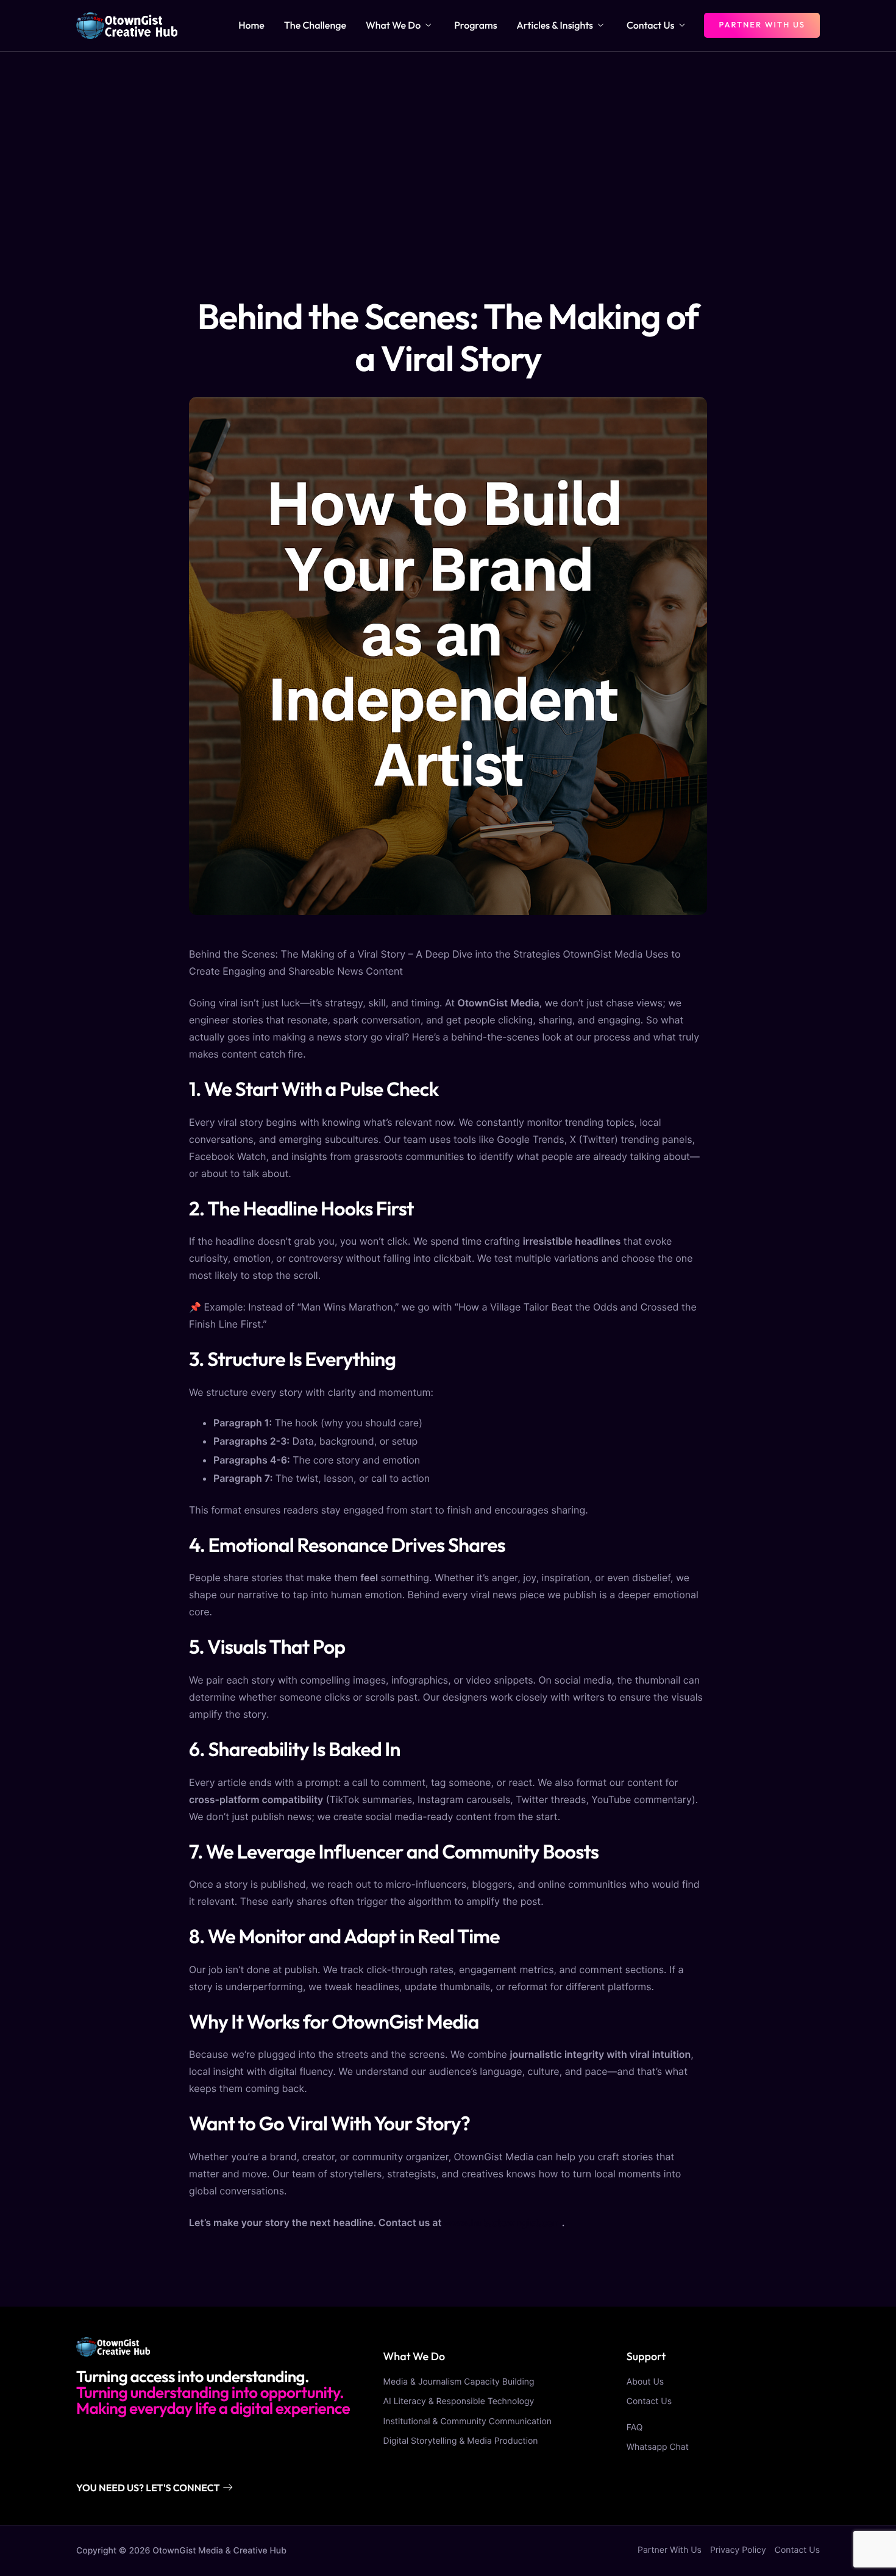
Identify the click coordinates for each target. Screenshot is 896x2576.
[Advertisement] (448, 143)
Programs (475, 26)
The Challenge (315, 26)
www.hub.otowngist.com (503, 2222)
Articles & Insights (555, 26)
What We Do (393, 26)
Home (251, 26)
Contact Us (650, 26)
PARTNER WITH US (762, 25)
